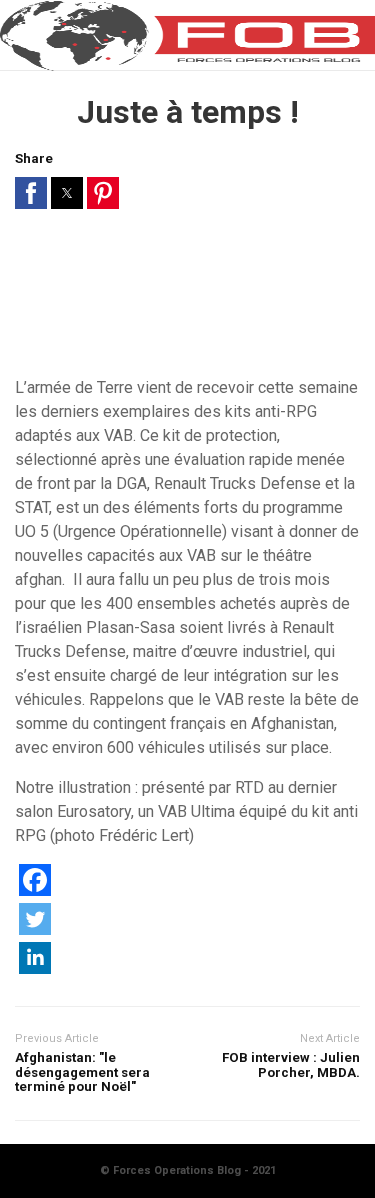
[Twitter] (35, 929)
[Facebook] (35, 890)
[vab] (187, 301)
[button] (31, 193)
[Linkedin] (35, 968)
